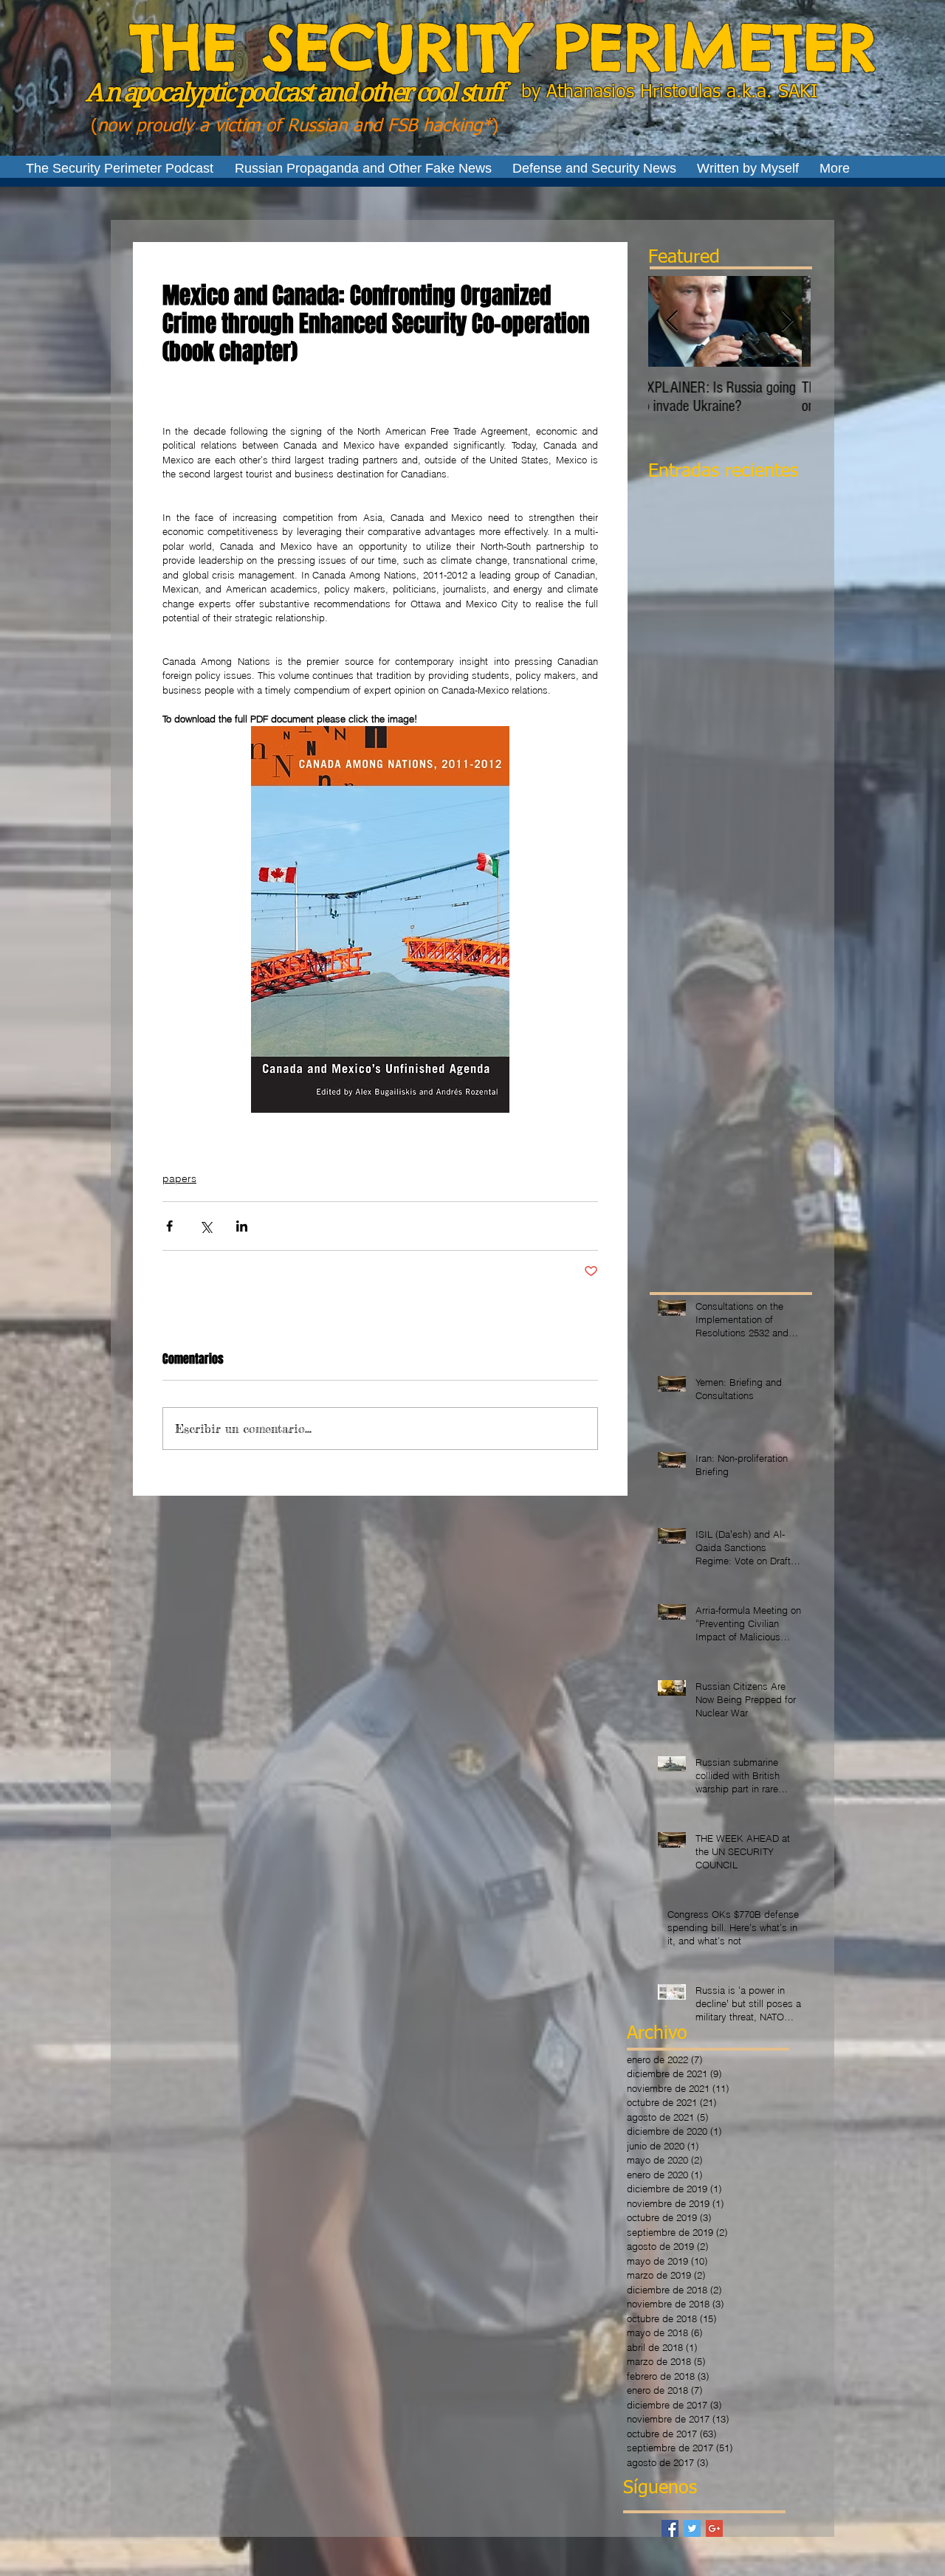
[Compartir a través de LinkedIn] (242, 1226)
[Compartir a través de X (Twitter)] (206, 1226)
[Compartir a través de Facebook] (169, 1226)
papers (179, 1178)
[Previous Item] (672, 321)
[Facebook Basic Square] (670, 2528)
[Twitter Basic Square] (692, 2528)
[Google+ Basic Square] (714, 2528)
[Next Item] (787, 321)
